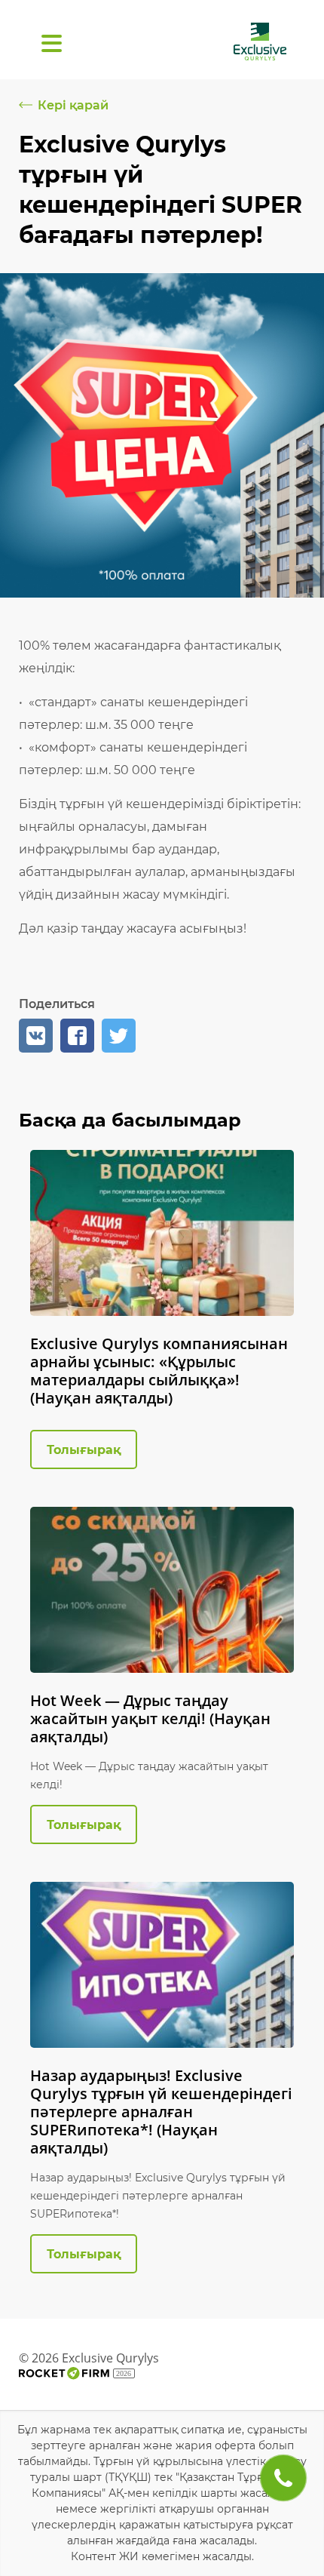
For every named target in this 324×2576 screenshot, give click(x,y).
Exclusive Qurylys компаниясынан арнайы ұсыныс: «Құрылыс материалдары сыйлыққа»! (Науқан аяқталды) (159, 1371)
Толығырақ (84, 1450)
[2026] (64, 2373)
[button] (36, 1036)
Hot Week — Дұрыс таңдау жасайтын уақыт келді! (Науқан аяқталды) (150, 1718)
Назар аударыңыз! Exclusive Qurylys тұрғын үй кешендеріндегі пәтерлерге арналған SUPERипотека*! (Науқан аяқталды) (161, 2112)
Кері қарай (73, 105)
